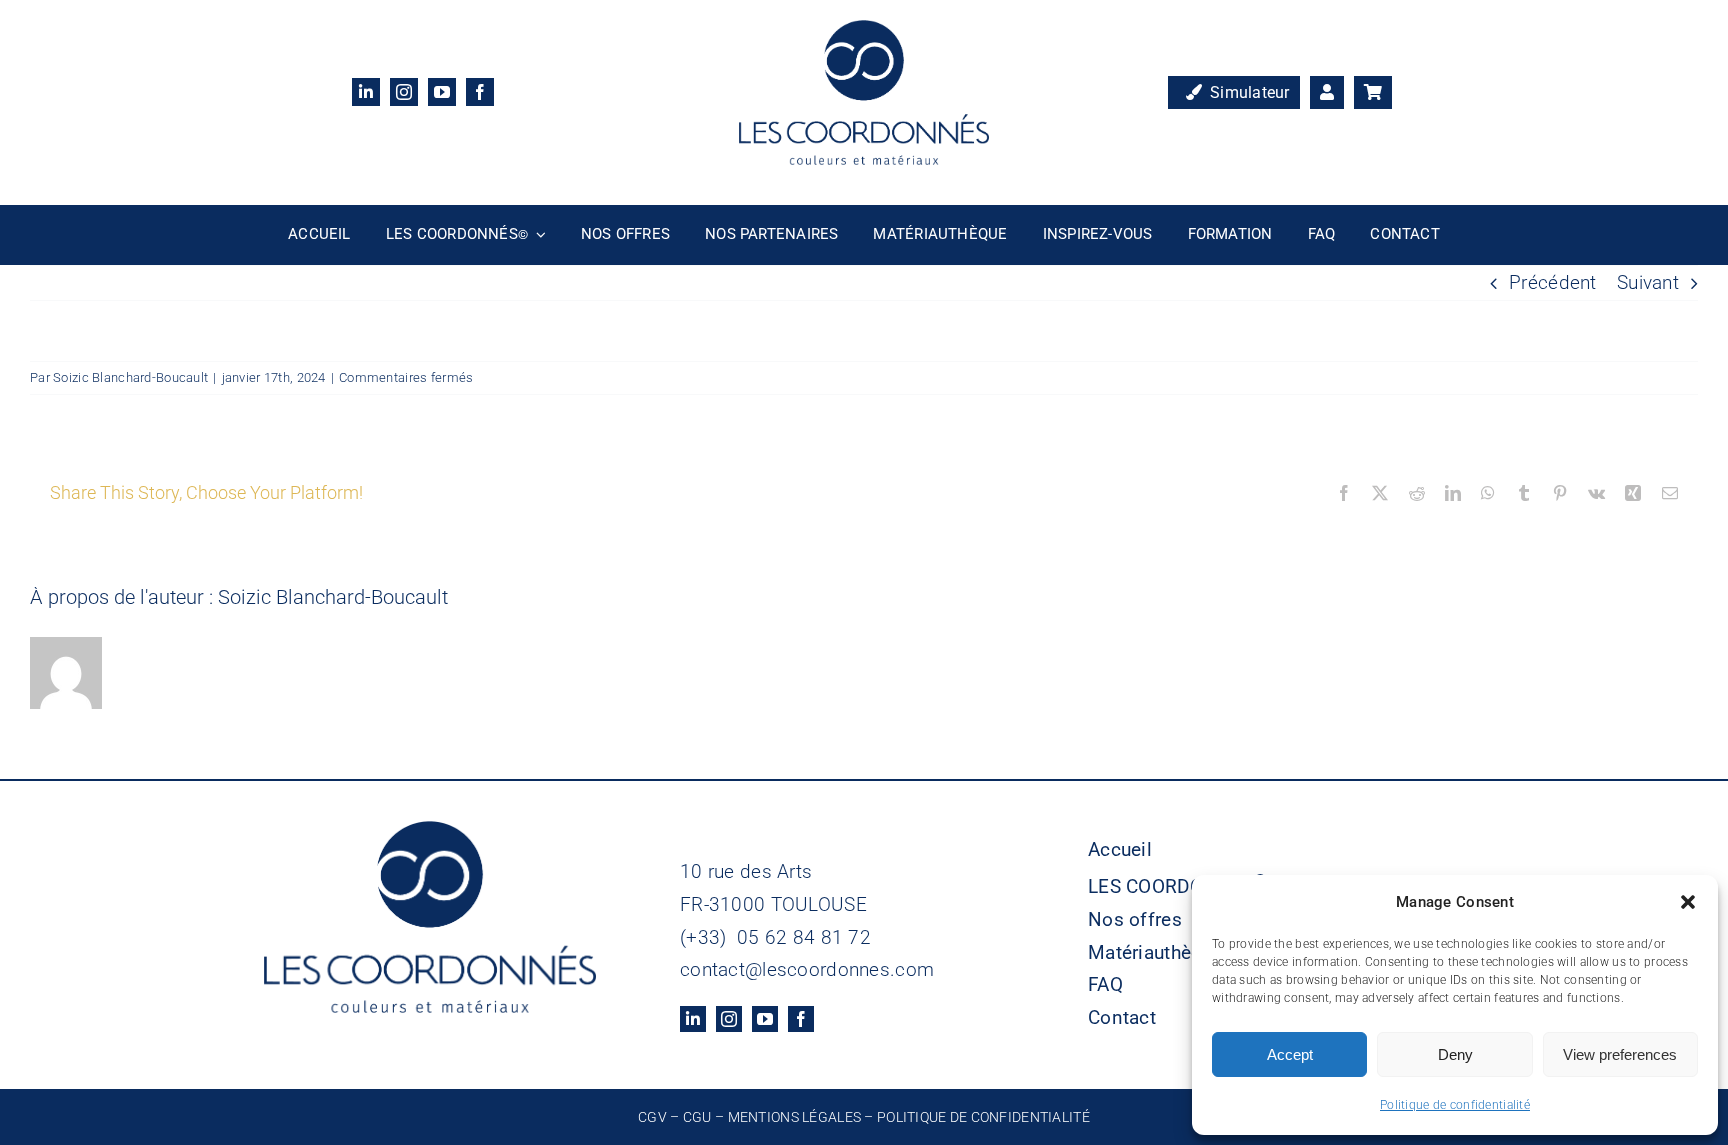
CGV (652, 1117)
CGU (697, 1117)
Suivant (1648, 282)
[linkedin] (366, 92)
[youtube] (442, 92)
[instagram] (404, 92)
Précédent (1553, 282)
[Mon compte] (1327, 93)
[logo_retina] (864, 29)
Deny (1455, 1054)
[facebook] (480, 92)
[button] (1688, 902)
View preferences (1620, 1054)
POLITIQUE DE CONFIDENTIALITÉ (983, 1117)
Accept (1290, 1054)
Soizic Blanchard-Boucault (130, 377)
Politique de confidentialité (1455, 1105)
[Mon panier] (1373, 93)
